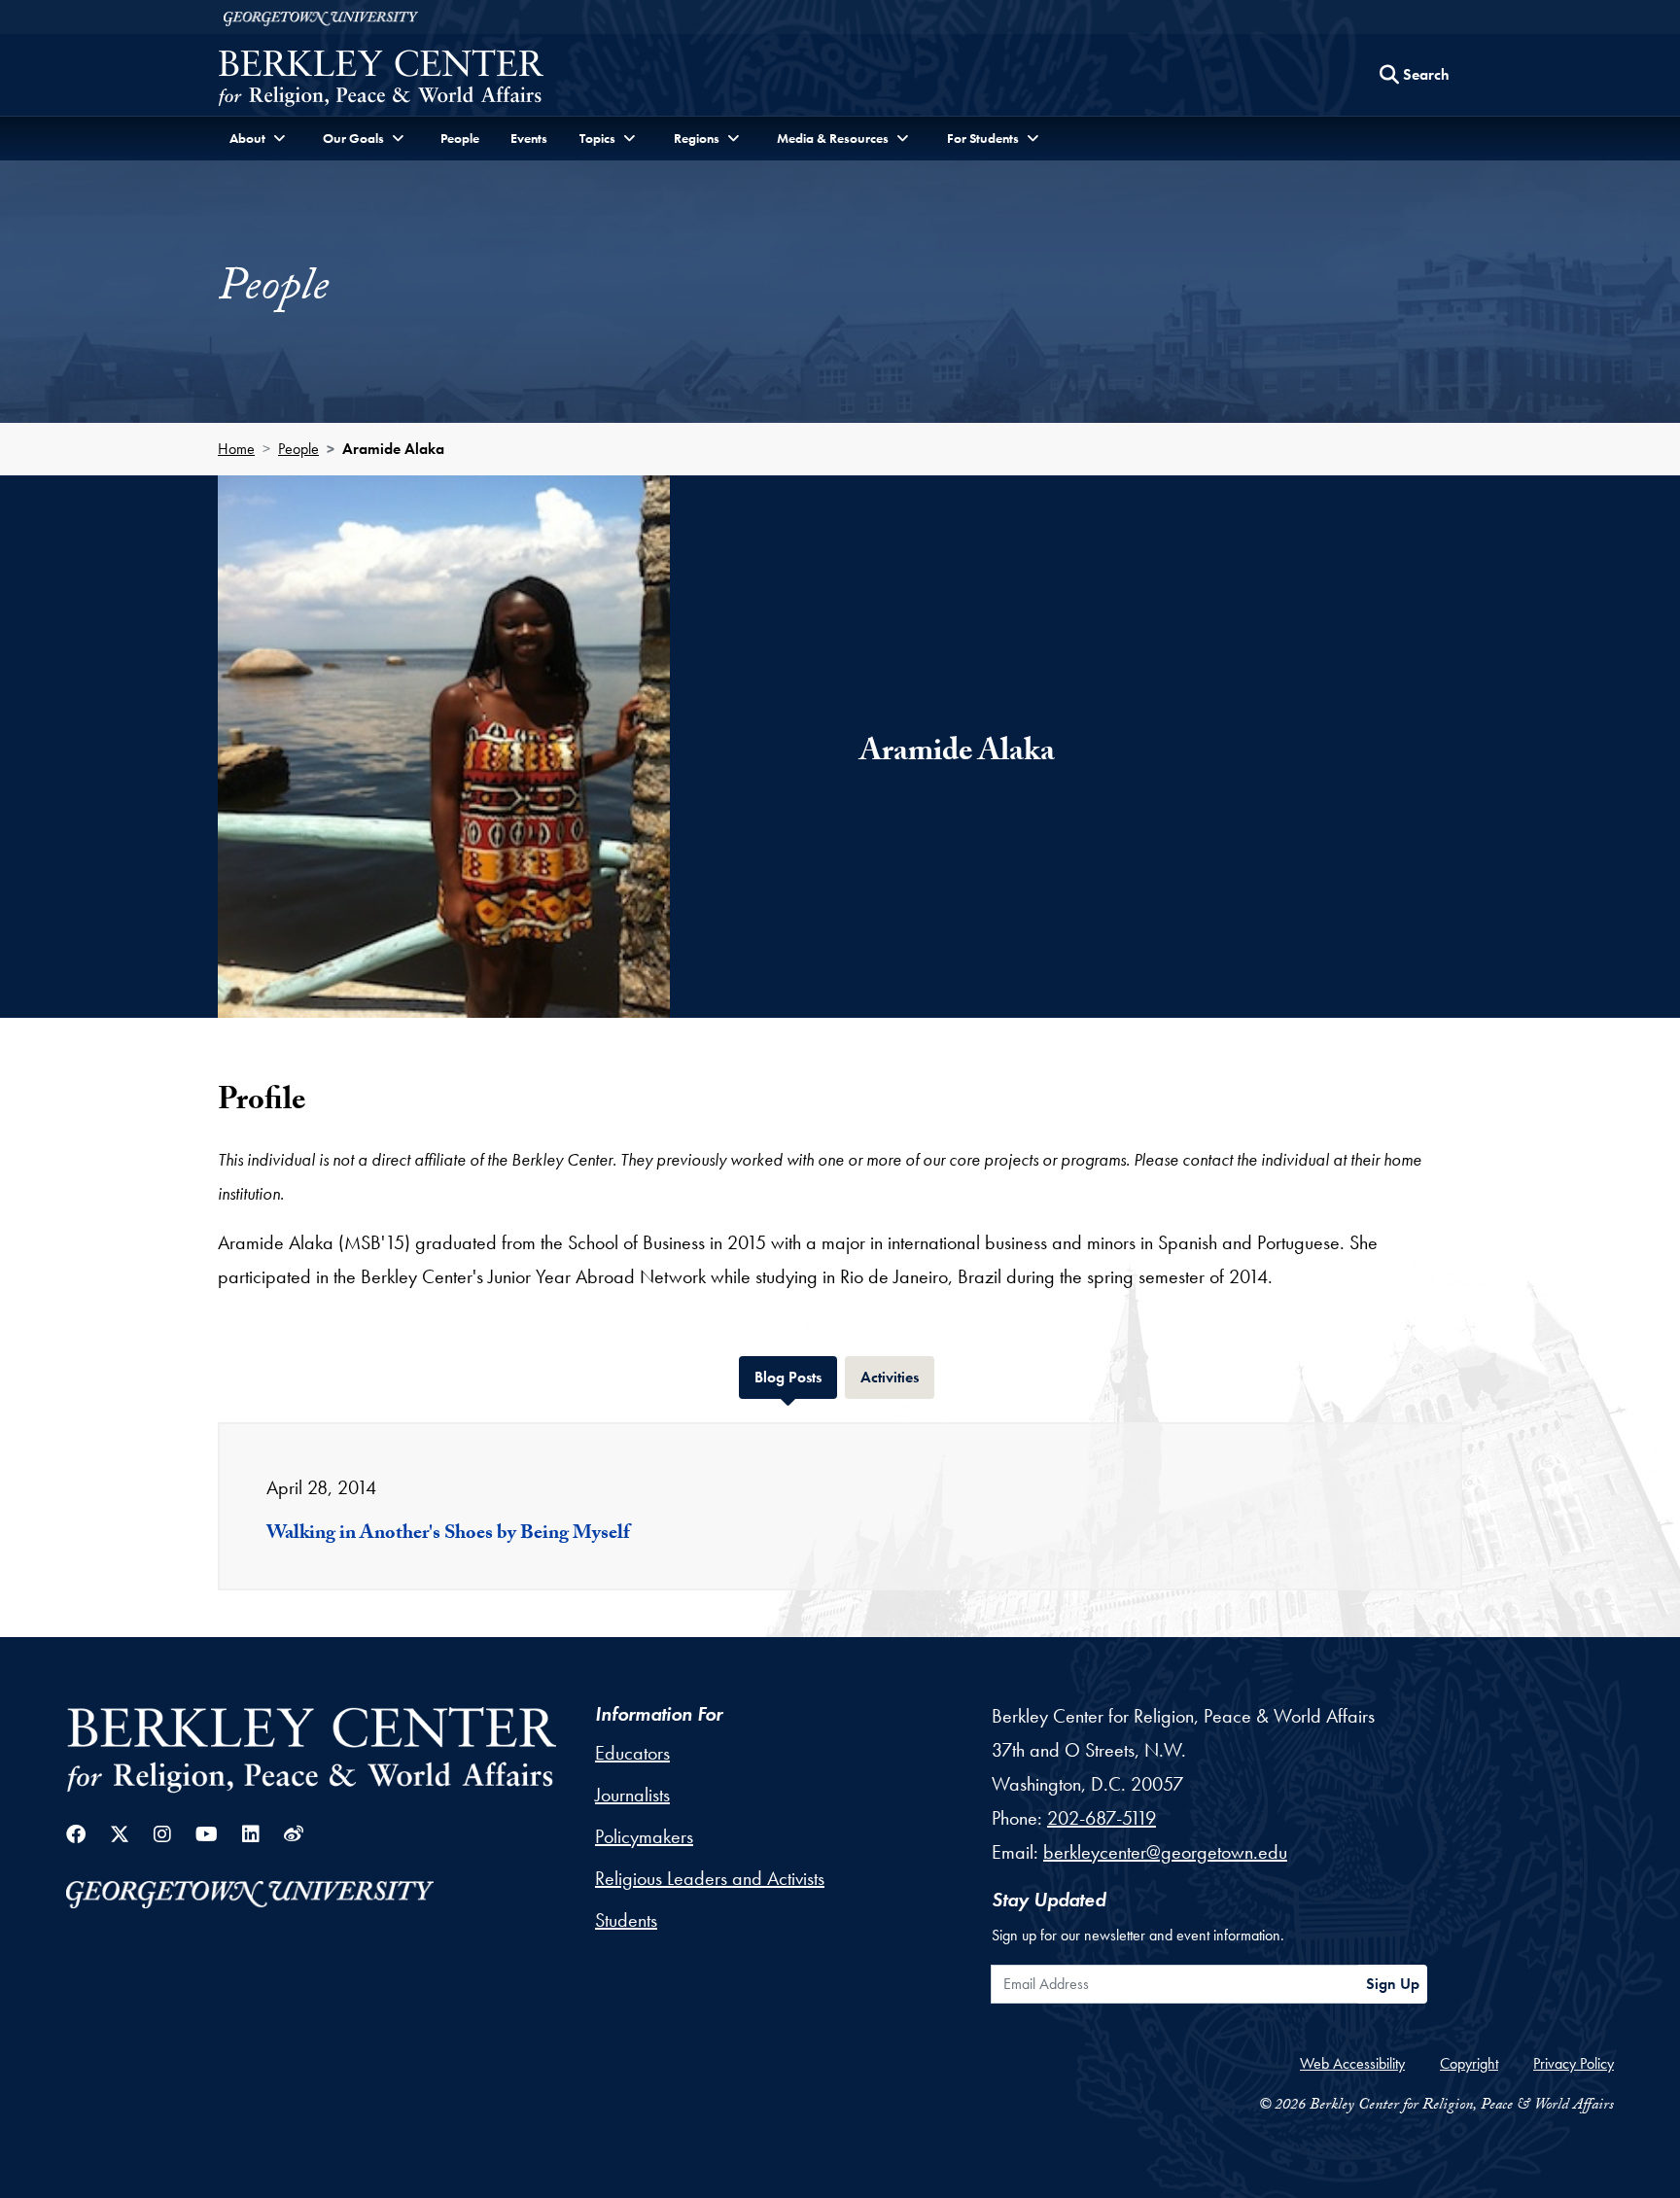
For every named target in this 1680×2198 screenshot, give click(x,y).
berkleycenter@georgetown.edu (1165, 1852)
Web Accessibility (1352, 2063)
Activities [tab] (897, 1377)
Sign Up (1393, 1984)
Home (236, 449)
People (460, 138)
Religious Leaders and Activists (710, 1878)
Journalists (632, 1795)
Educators (632, 1753)
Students (626, 1920)
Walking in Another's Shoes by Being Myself (448, 1535)
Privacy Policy (1574, 2063)
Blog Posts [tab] (796, 1377)
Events (529, 138)
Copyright (1469, 2063)
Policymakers (644, 1836)
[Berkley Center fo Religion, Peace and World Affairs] (381, 80)
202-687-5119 (1102, 1818)
